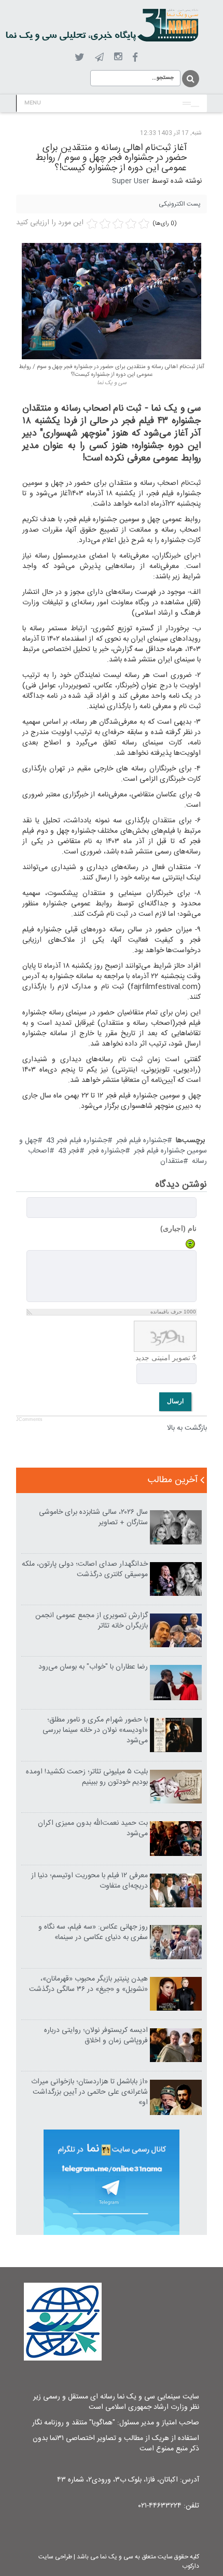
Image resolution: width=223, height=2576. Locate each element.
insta (118, 57)
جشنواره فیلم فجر (142, 1141)
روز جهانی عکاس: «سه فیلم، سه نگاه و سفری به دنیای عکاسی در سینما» (93, 1932)
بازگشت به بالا (187, 1428)
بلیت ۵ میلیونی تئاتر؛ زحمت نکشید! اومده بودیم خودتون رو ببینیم (87, 1777)
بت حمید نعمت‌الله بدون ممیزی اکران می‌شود (93, 1828)
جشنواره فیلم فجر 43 (77, 1141)
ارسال (175, 1401)
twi (80, 57)
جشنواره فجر (107, 1151)
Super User (131, 181)
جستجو (190, 79)
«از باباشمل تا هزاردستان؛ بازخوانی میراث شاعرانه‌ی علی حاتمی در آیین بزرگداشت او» (89, 2092)
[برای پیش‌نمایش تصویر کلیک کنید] (112, 301)
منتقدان (172, 1161)
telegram (99, 57)
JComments (29, 1419)
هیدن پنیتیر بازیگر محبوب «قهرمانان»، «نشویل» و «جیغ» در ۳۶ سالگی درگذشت (88, 1984)
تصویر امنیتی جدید (163, 1358)
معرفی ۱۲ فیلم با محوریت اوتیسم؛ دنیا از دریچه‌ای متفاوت (89, 1881)
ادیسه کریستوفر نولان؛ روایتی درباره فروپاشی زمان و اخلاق (96, 2036)
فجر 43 (69, 1151)
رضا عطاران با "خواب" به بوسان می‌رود (93, 1667)
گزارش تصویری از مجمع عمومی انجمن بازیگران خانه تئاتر (92, 1621)
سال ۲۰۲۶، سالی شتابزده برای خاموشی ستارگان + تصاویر (93, 1517)
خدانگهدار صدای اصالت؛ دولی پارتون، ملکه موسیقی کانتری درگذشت (85, 1569)
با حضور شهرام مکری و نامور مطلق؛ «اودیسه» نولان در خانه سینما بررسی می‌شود (95, 1730)
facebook (135, 57)
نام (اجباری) (178, 1228)
